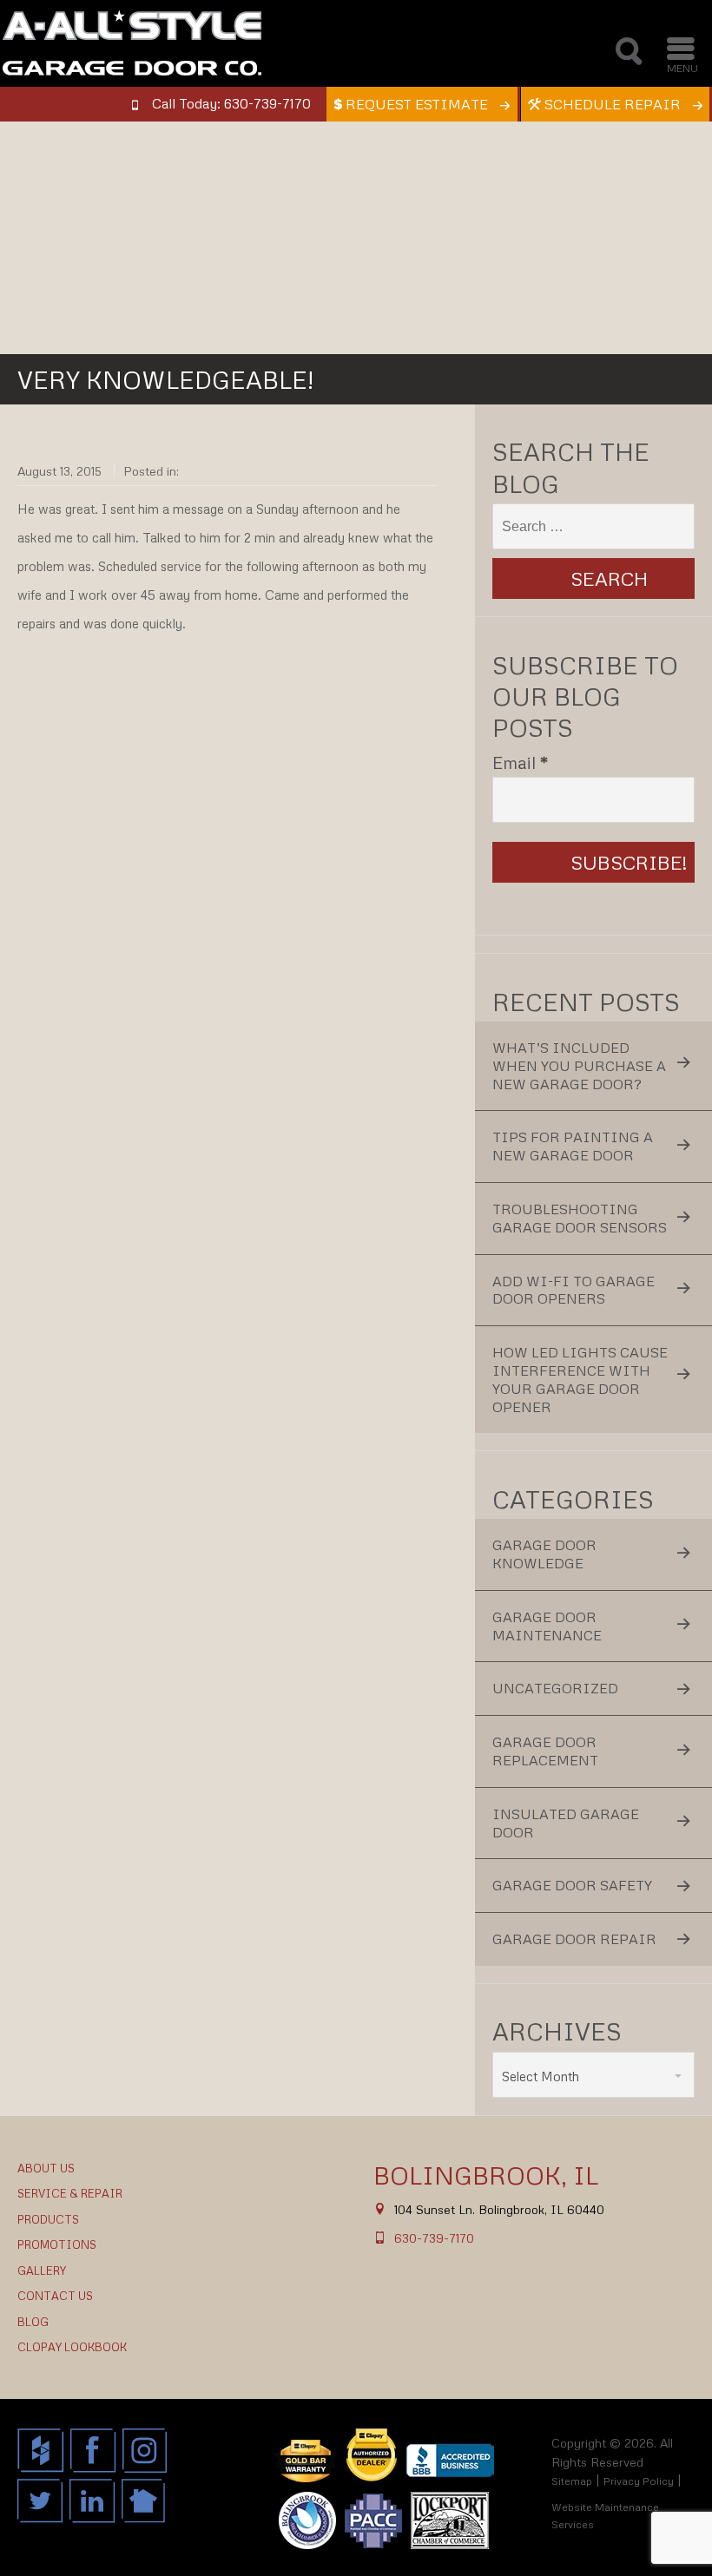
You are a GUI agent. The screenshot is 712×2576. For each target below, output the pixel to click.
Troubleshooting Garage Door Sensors (580, 1218)
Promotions (57, 2244)
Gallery (42, 2270)
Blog (33, 2322)
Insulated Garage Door (566, 1823)
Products (48, 2219)
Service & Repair (70, 2193)
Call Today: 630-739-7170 (231, 103)
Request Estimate (417, 104)
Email (521, 762)
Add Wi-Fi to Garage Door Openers (574, 1290)
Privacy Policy (639, 2481)
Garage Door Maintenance (547, 1626)
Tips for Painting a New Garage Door (573, 1146)
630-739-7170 (434, 2238)
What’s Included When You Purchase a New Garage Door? (579, 1066)
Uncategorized (555, 1688)
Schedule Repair (613, 104)
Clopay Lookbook (72, 2347)
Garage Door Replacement (545, 1751)
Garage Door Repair (574, 1939)
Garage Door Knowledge (544, 1554)
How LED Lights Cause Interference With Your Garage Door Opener (580, 1379)
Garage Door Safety (572, 1885)
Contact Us (55, 2296)
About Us (46, 2168)
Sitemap (572, 2481)
